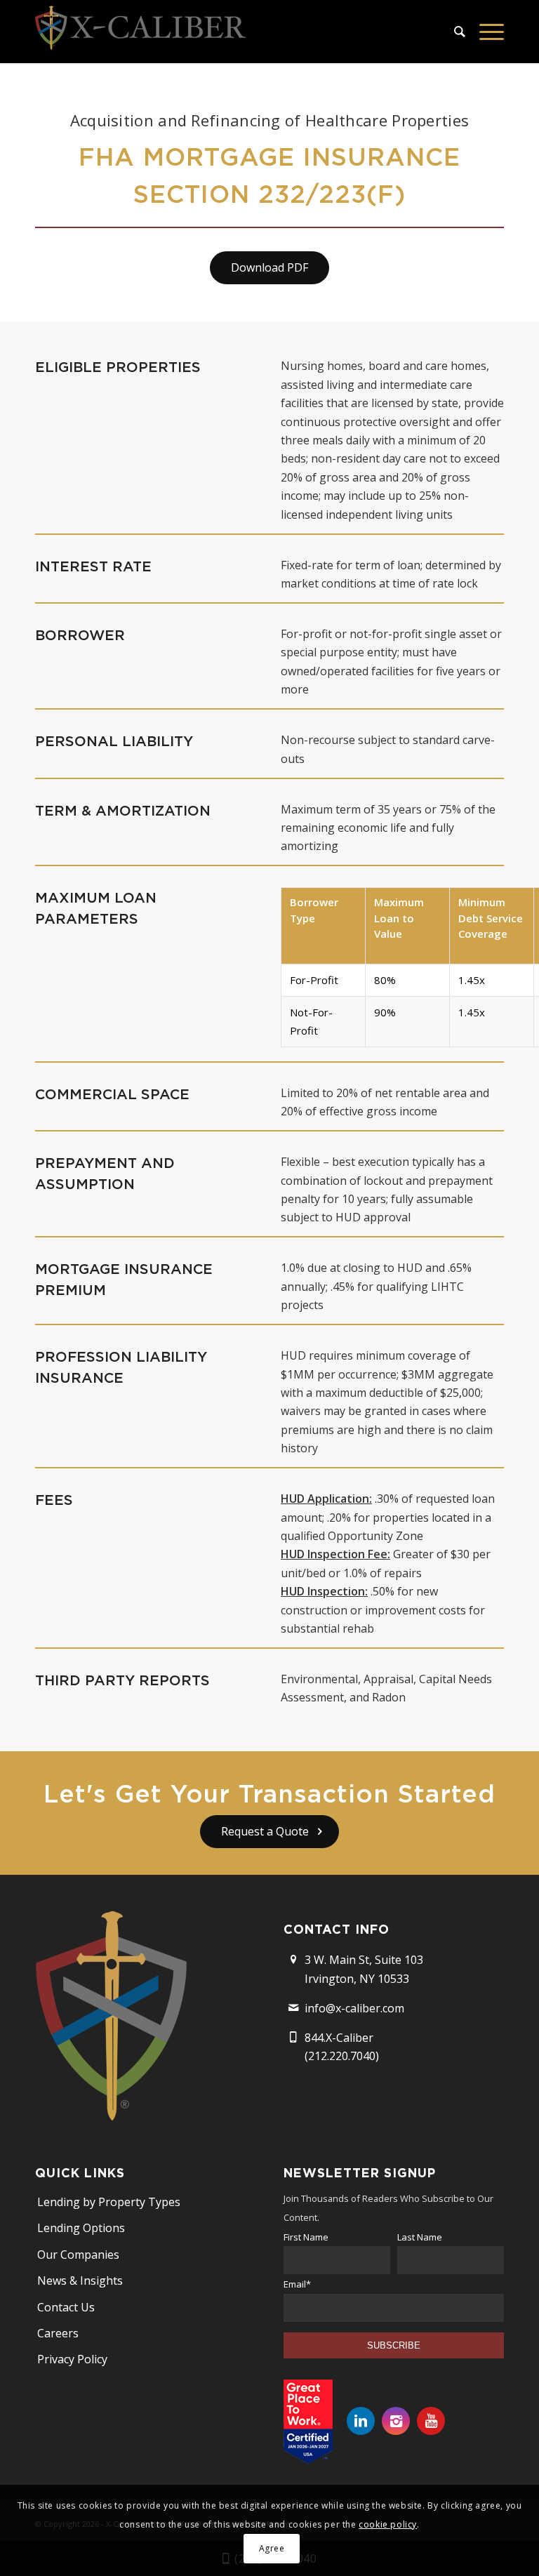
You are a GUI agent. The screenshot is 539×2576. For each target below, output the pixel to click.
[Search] (453, 32)
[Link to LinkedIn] (361, 2421)
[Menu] (485, 32)
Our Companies (78, 2255)
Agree (272, 2548)
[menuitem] (453, 32)
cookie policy (388, 2524)
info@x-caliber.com (354, 2008)
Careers (58, 2333)
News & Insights (80, 2280)
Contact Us (66, 2307)
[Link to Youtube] (431, 2421)
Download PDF (269, 267)
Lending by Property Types (109, 2202)
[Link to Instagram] (396, 2421)
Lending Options (81, 2228)
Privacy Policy (72, 2359)
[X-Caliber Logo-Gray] (140, 32)
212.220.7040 (342, 2056)
